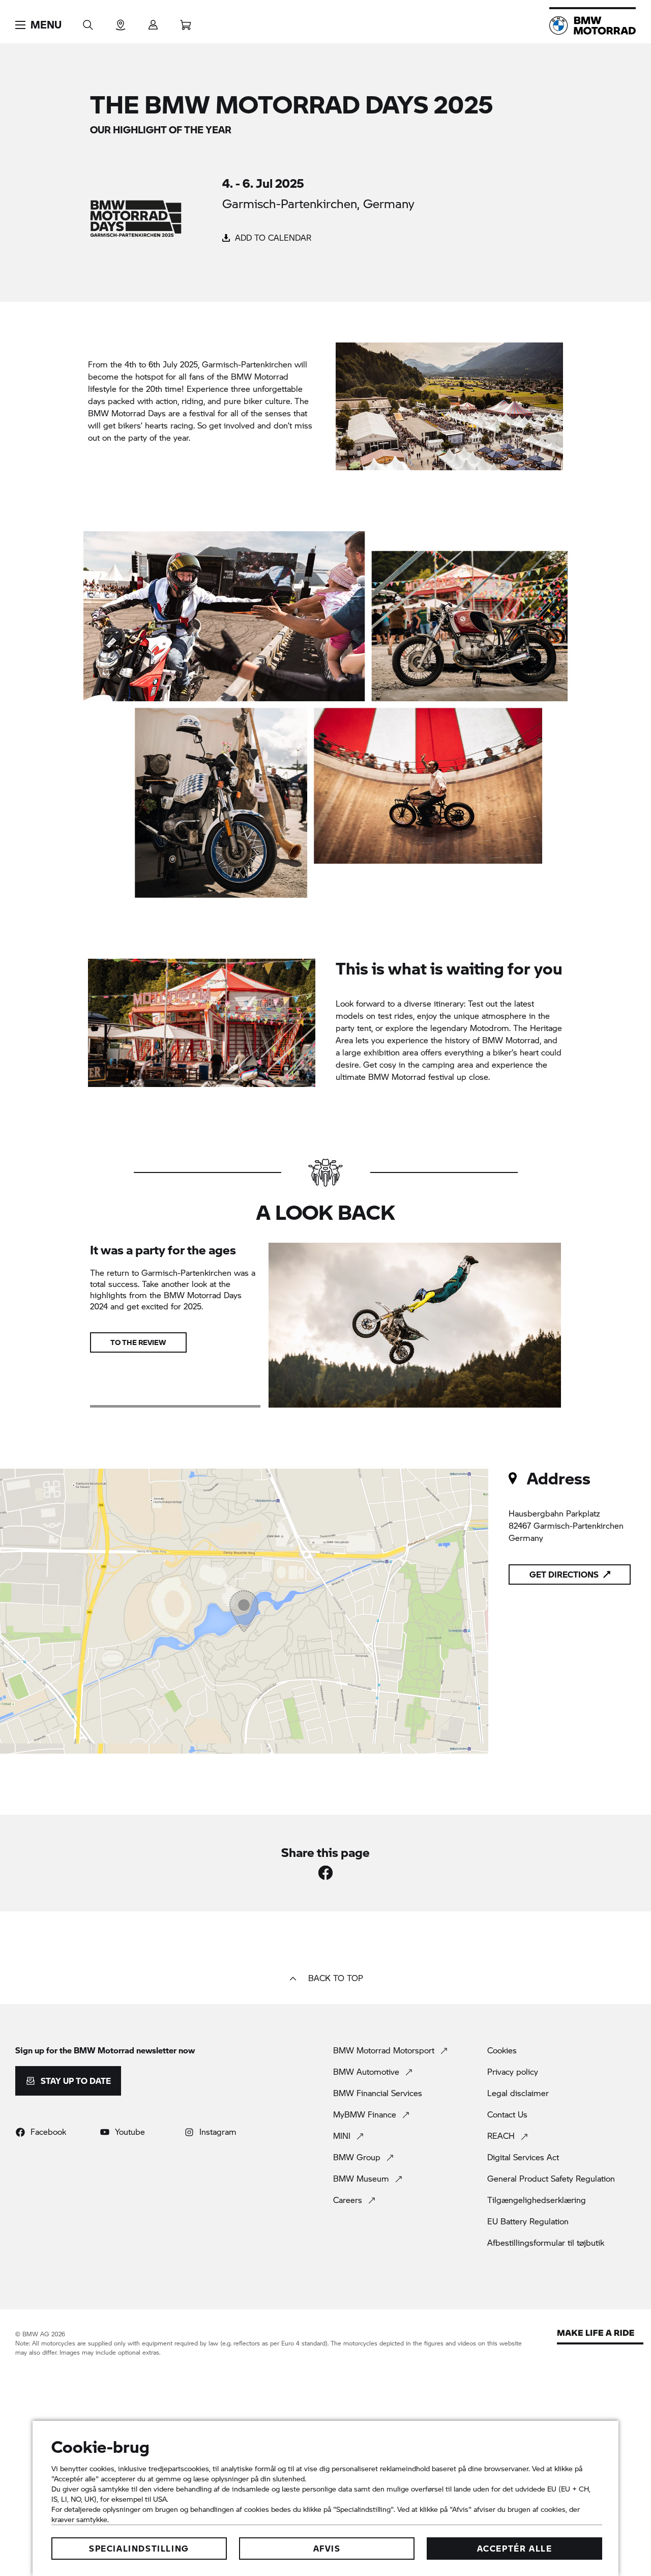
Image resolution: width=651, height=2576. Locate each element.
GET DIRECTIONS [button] (564, 1574)
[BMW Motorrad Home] (593, 25)
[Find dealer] (121, 22)
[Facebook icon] (325, 1873)
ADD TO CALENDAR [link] (272, 237)
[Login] (153, 22)
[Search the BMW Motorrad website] (88, 22)
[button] (38, 25)
